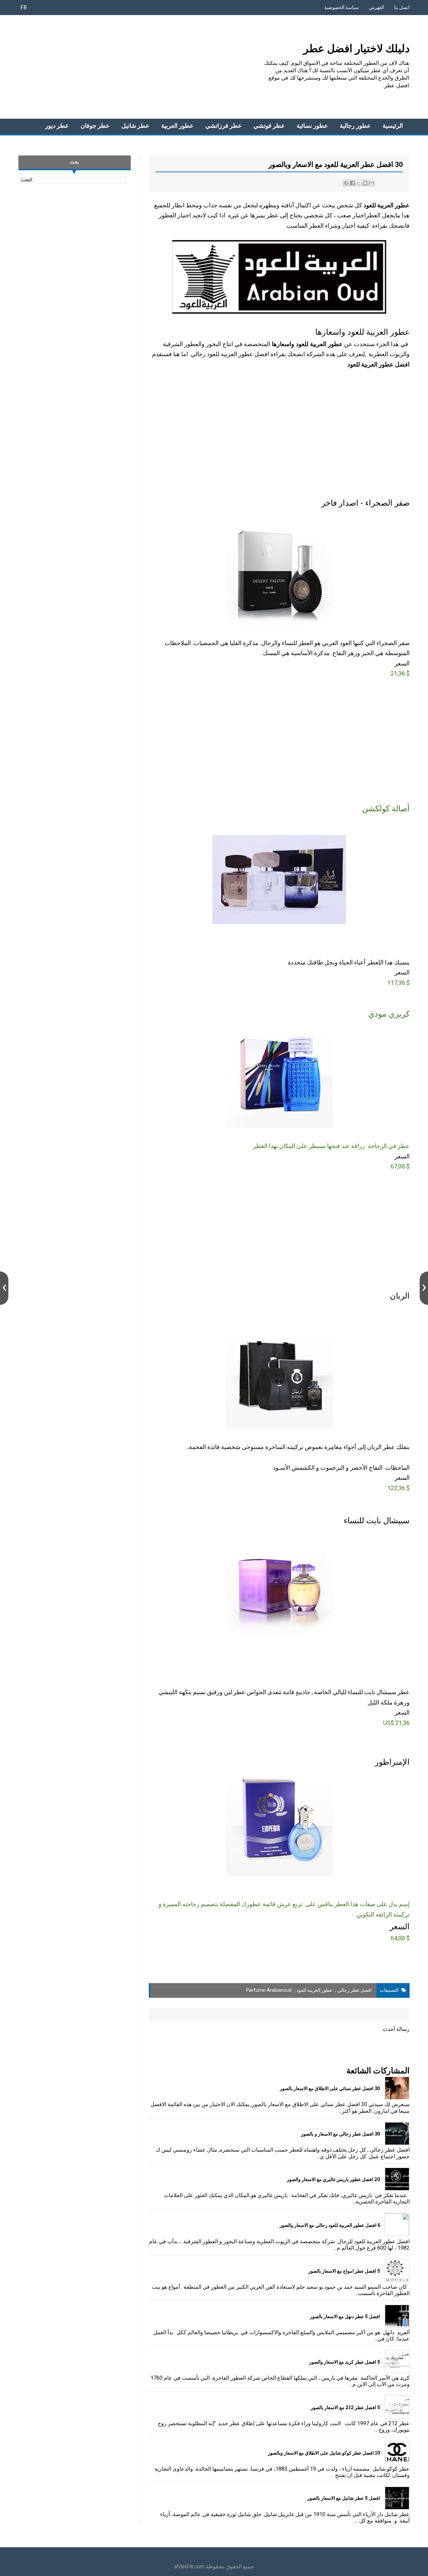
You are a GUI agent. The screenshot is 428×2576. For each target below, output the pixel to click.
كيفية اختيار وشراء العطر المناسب (328, 226)
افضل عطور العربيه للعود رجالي (230, 354)
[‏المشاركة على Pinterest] (346, 183)
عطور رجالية (355, 126)
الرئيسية (393, 126)
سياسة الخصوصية (342, 7)
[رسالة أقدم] (424, 1288)
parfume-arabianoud (269, 1990)
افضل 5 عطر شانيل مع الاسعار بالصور (344, 2498)
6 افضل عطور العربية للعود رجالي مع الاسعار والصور (330, 2225)
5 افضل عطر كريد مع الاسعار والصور (345, 2362)
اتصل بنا (402, 7)
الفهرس (377, 7)
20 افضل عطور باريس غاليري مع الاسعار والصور (334, 2179)
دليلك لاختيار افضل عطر (356, 48)
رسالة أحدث (396, 2029)
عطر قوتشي (269, 126)
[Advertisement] (140, 67)
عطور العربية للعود (314, 1990)
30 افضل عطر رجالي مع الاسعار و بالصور (341, 2134)
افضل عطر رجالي (355, 1990)
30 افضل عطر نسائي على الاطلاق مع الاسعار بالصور (330, 2088)
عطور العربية (177, 126)
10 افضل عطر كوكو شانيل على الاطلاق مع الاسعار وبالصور (324, 2453)
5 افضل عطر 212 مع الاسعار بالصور (345, 2407)
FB (24, 8)
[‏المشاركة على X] (359, 183)
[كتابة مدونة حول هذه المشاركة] (365, 183)
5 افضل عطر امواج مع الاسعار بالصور (344, 2271)
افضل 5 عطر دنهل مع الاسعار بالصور (345, 2316)
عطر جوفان (95, 126)
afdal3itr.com (189, 2566)
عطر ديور (57, 126)
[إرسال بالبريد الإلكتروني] (371, 183)
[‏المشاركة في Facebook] (352, 183)
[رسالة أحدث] (4, 1288)
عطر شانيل (135, 126)
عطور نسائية (312, 126)
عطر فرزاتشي (224, 126)
